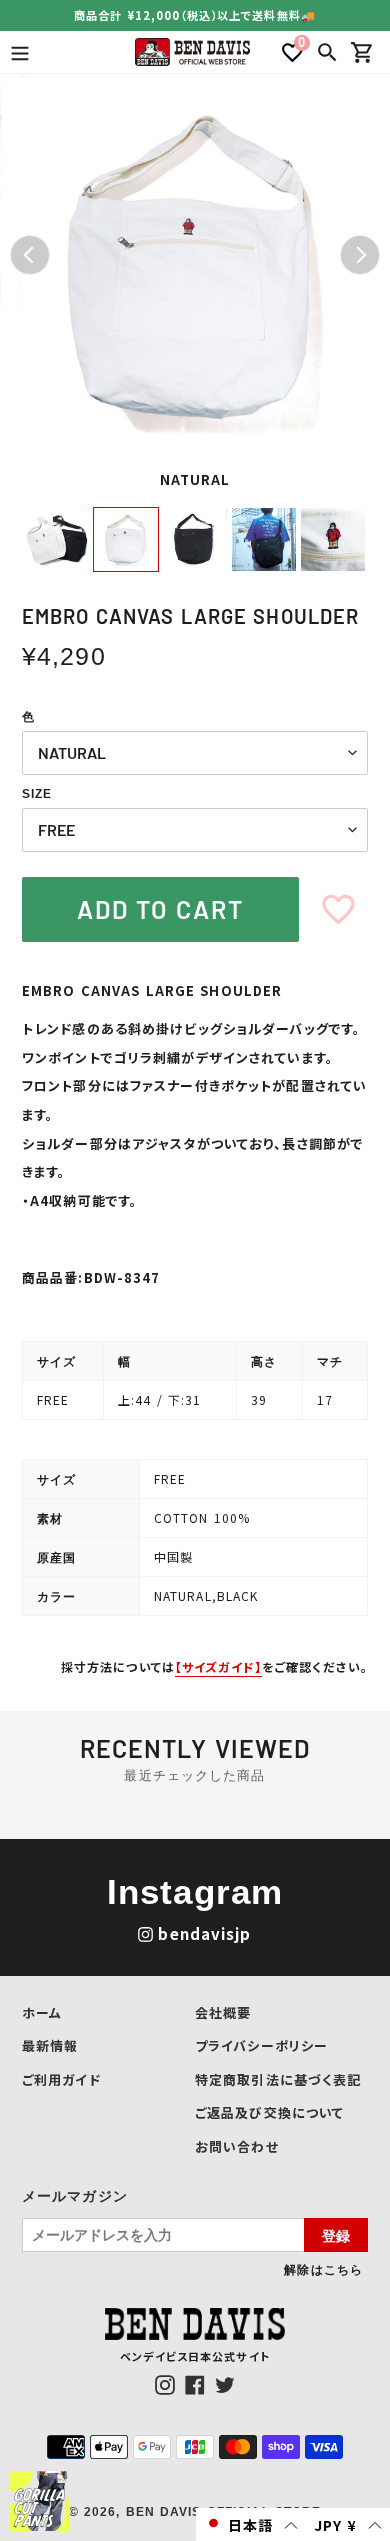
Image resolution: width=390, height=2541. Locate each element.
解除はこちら (323, 2269)
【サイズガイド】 (218, 1666)
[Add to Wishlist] (338, 909)
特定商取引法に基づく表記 (278, 2079)
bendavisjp (204, 1933)
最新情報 (50, 2045)
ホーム (42, 2012)
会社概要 (223, 2012)
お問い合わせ (237, 2146)
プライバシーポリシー (261, 2045)
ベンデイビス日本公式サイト (195, 2356)
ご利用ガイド (61, 2079)
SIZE (37, 794)
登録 (336, 2235)
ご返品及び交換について (269, 2112)
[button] (251, 2524)
